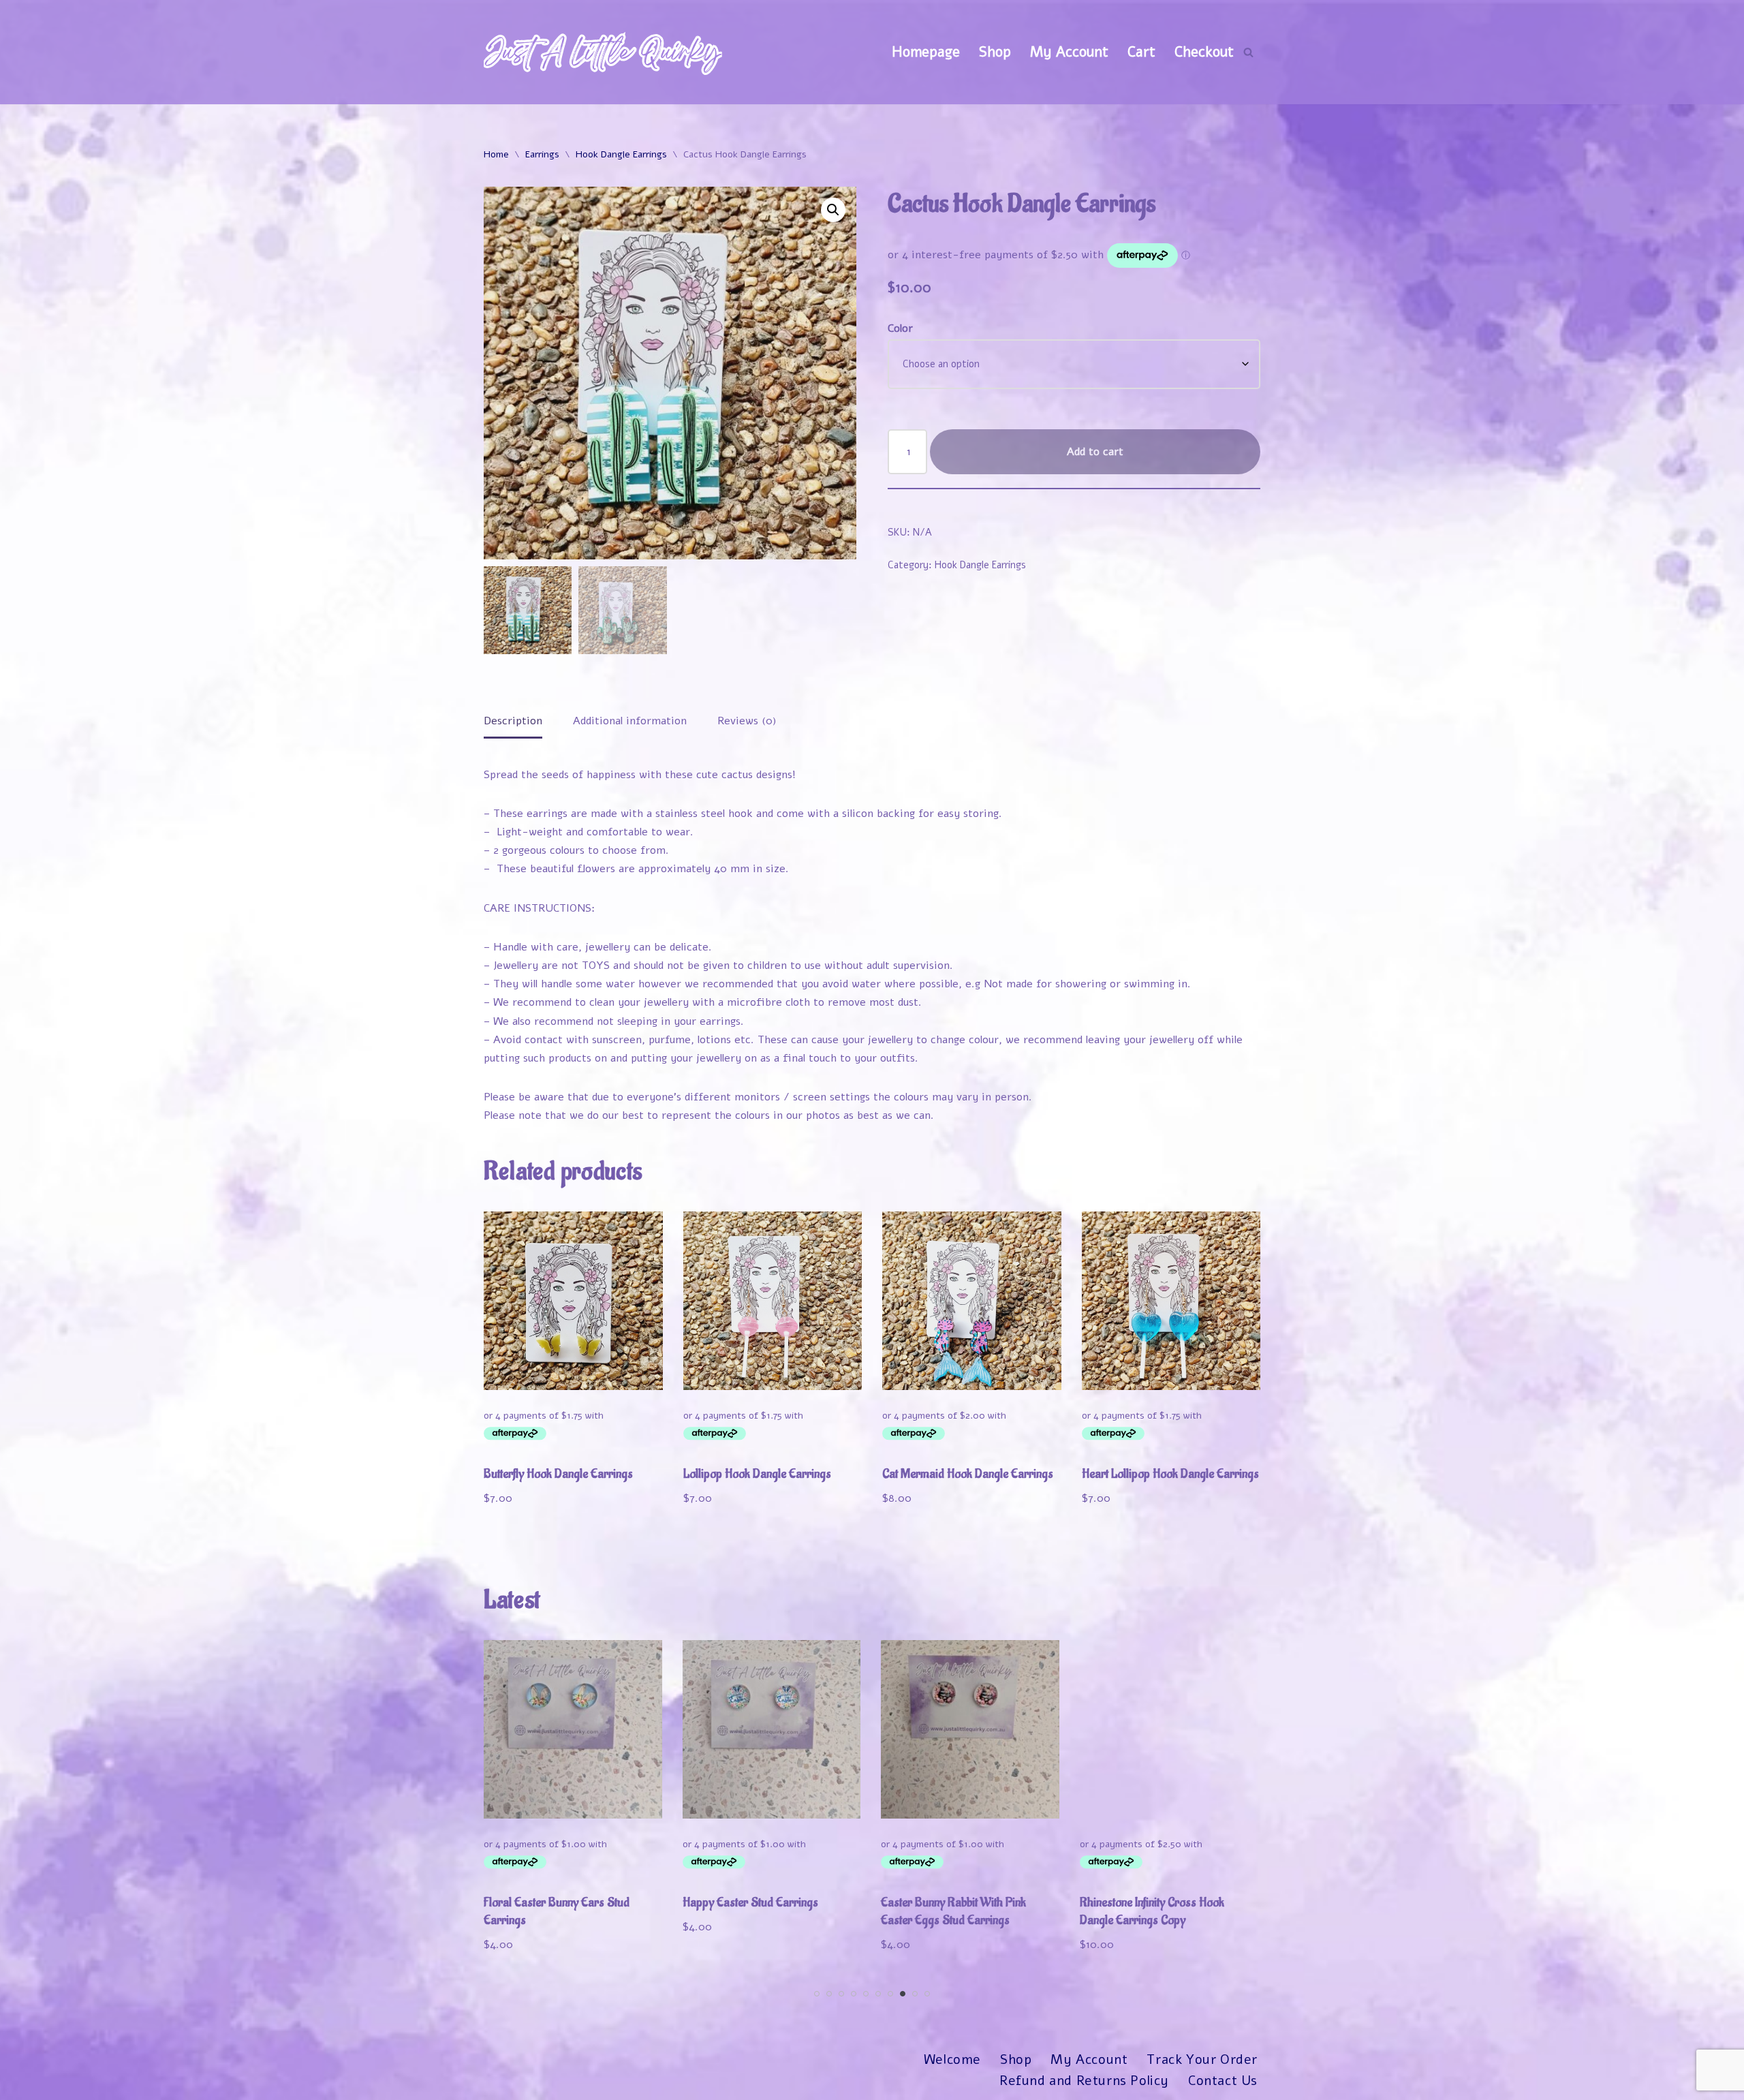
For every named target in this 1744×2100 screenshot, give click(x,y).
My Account (1069, 52)
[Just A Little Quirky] (603, 52)
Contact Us (1223, 2081)
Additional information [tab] (630, 721)
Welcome (952, 2060)
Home (496, 154)
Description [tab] (513, 721)
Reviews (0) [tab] (747, 721)
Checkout (1204, 52)
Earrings (542, 154)
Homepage (926, 52)
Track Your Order (1202, 2060)
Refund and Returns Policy (1084, 2081)
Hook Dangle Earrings (621, 154)
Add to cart (1095, 452)
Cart (1141, 52)
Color (900, 328)
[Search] (1248, 52)
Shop (995, 52)
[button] (833, 210)
